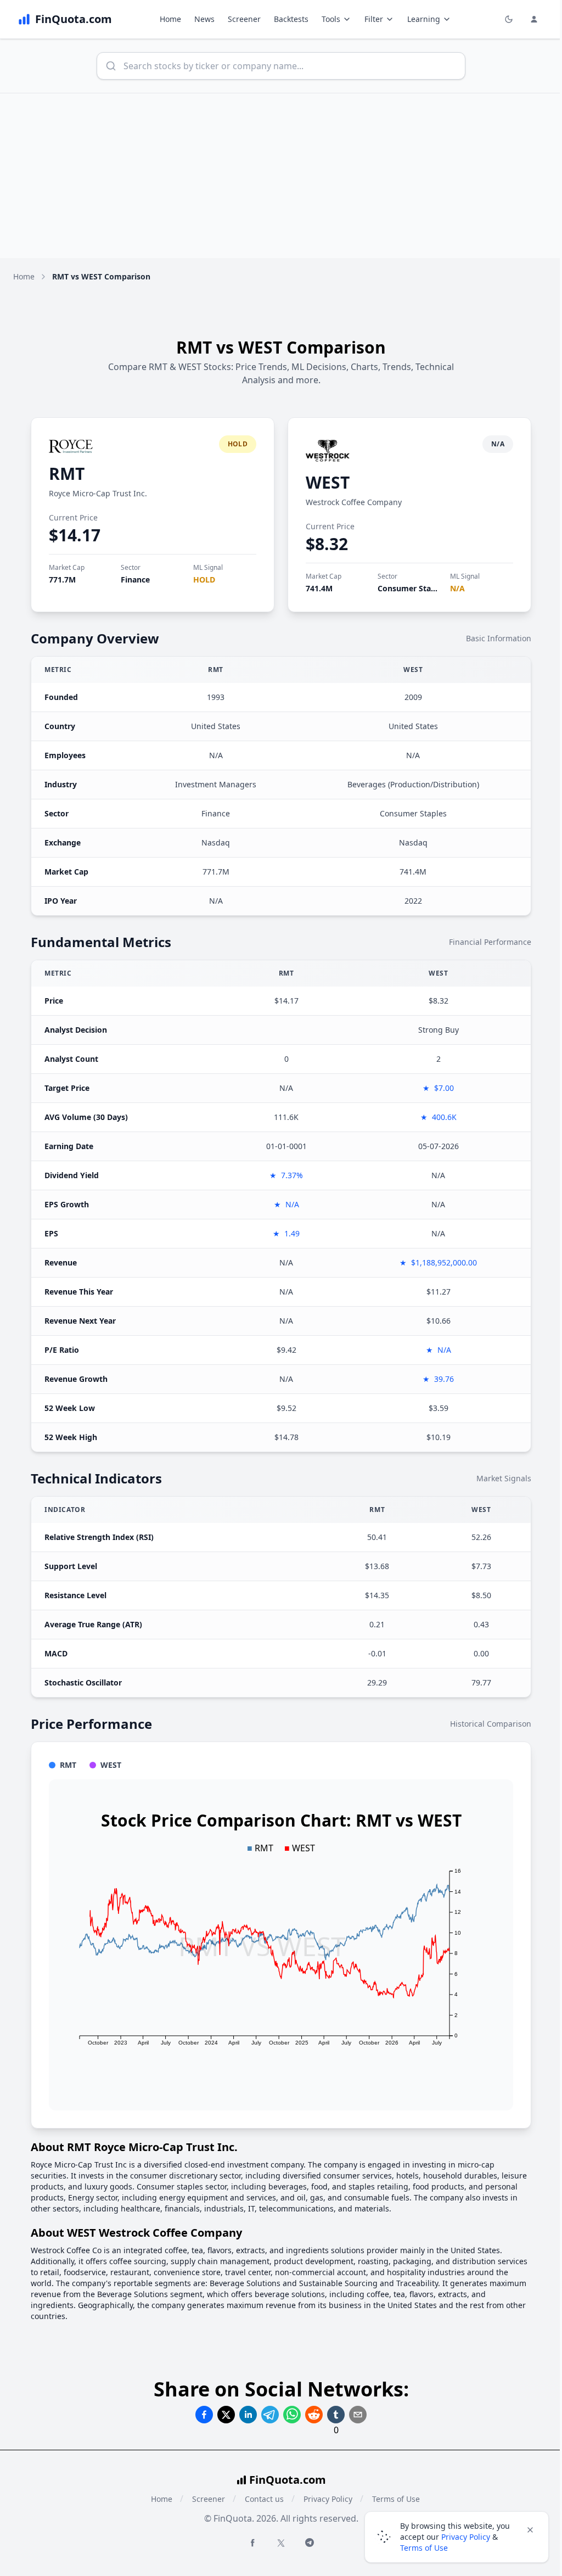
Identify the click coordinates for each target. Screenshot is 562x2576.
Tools (331, 19)
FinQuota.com (288, 2480)
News (204, 19)
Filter (374, 19)
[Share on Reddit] (314, 2415)
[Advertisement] (281, 176)
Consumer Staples (412, 588)
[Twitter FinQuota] (281, 2543)
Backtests (291, 19)
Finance (135, 579)
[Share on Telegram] (270, 2415)
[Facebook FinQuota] (252, 2543)
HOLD (204, 579)
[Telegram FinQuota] (310, 2543)
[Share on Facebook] (204, 2415)
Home (170, 19)
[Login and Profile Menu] (534, 19)
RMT (67, 474)
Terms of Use (424, 2548)
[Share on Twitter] (226, 2415)
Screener (244, 19)
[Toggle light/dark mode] (509, 19)
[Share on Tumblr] (336, 2415)
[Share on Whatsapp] (292, 2415)
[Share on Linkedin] (248, 2415)
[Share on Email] (358, 2415)
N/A (457, 588)
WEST (328, 482)
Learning (424, 19)
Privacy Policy (328, 2499)
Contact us (264, 2499)
